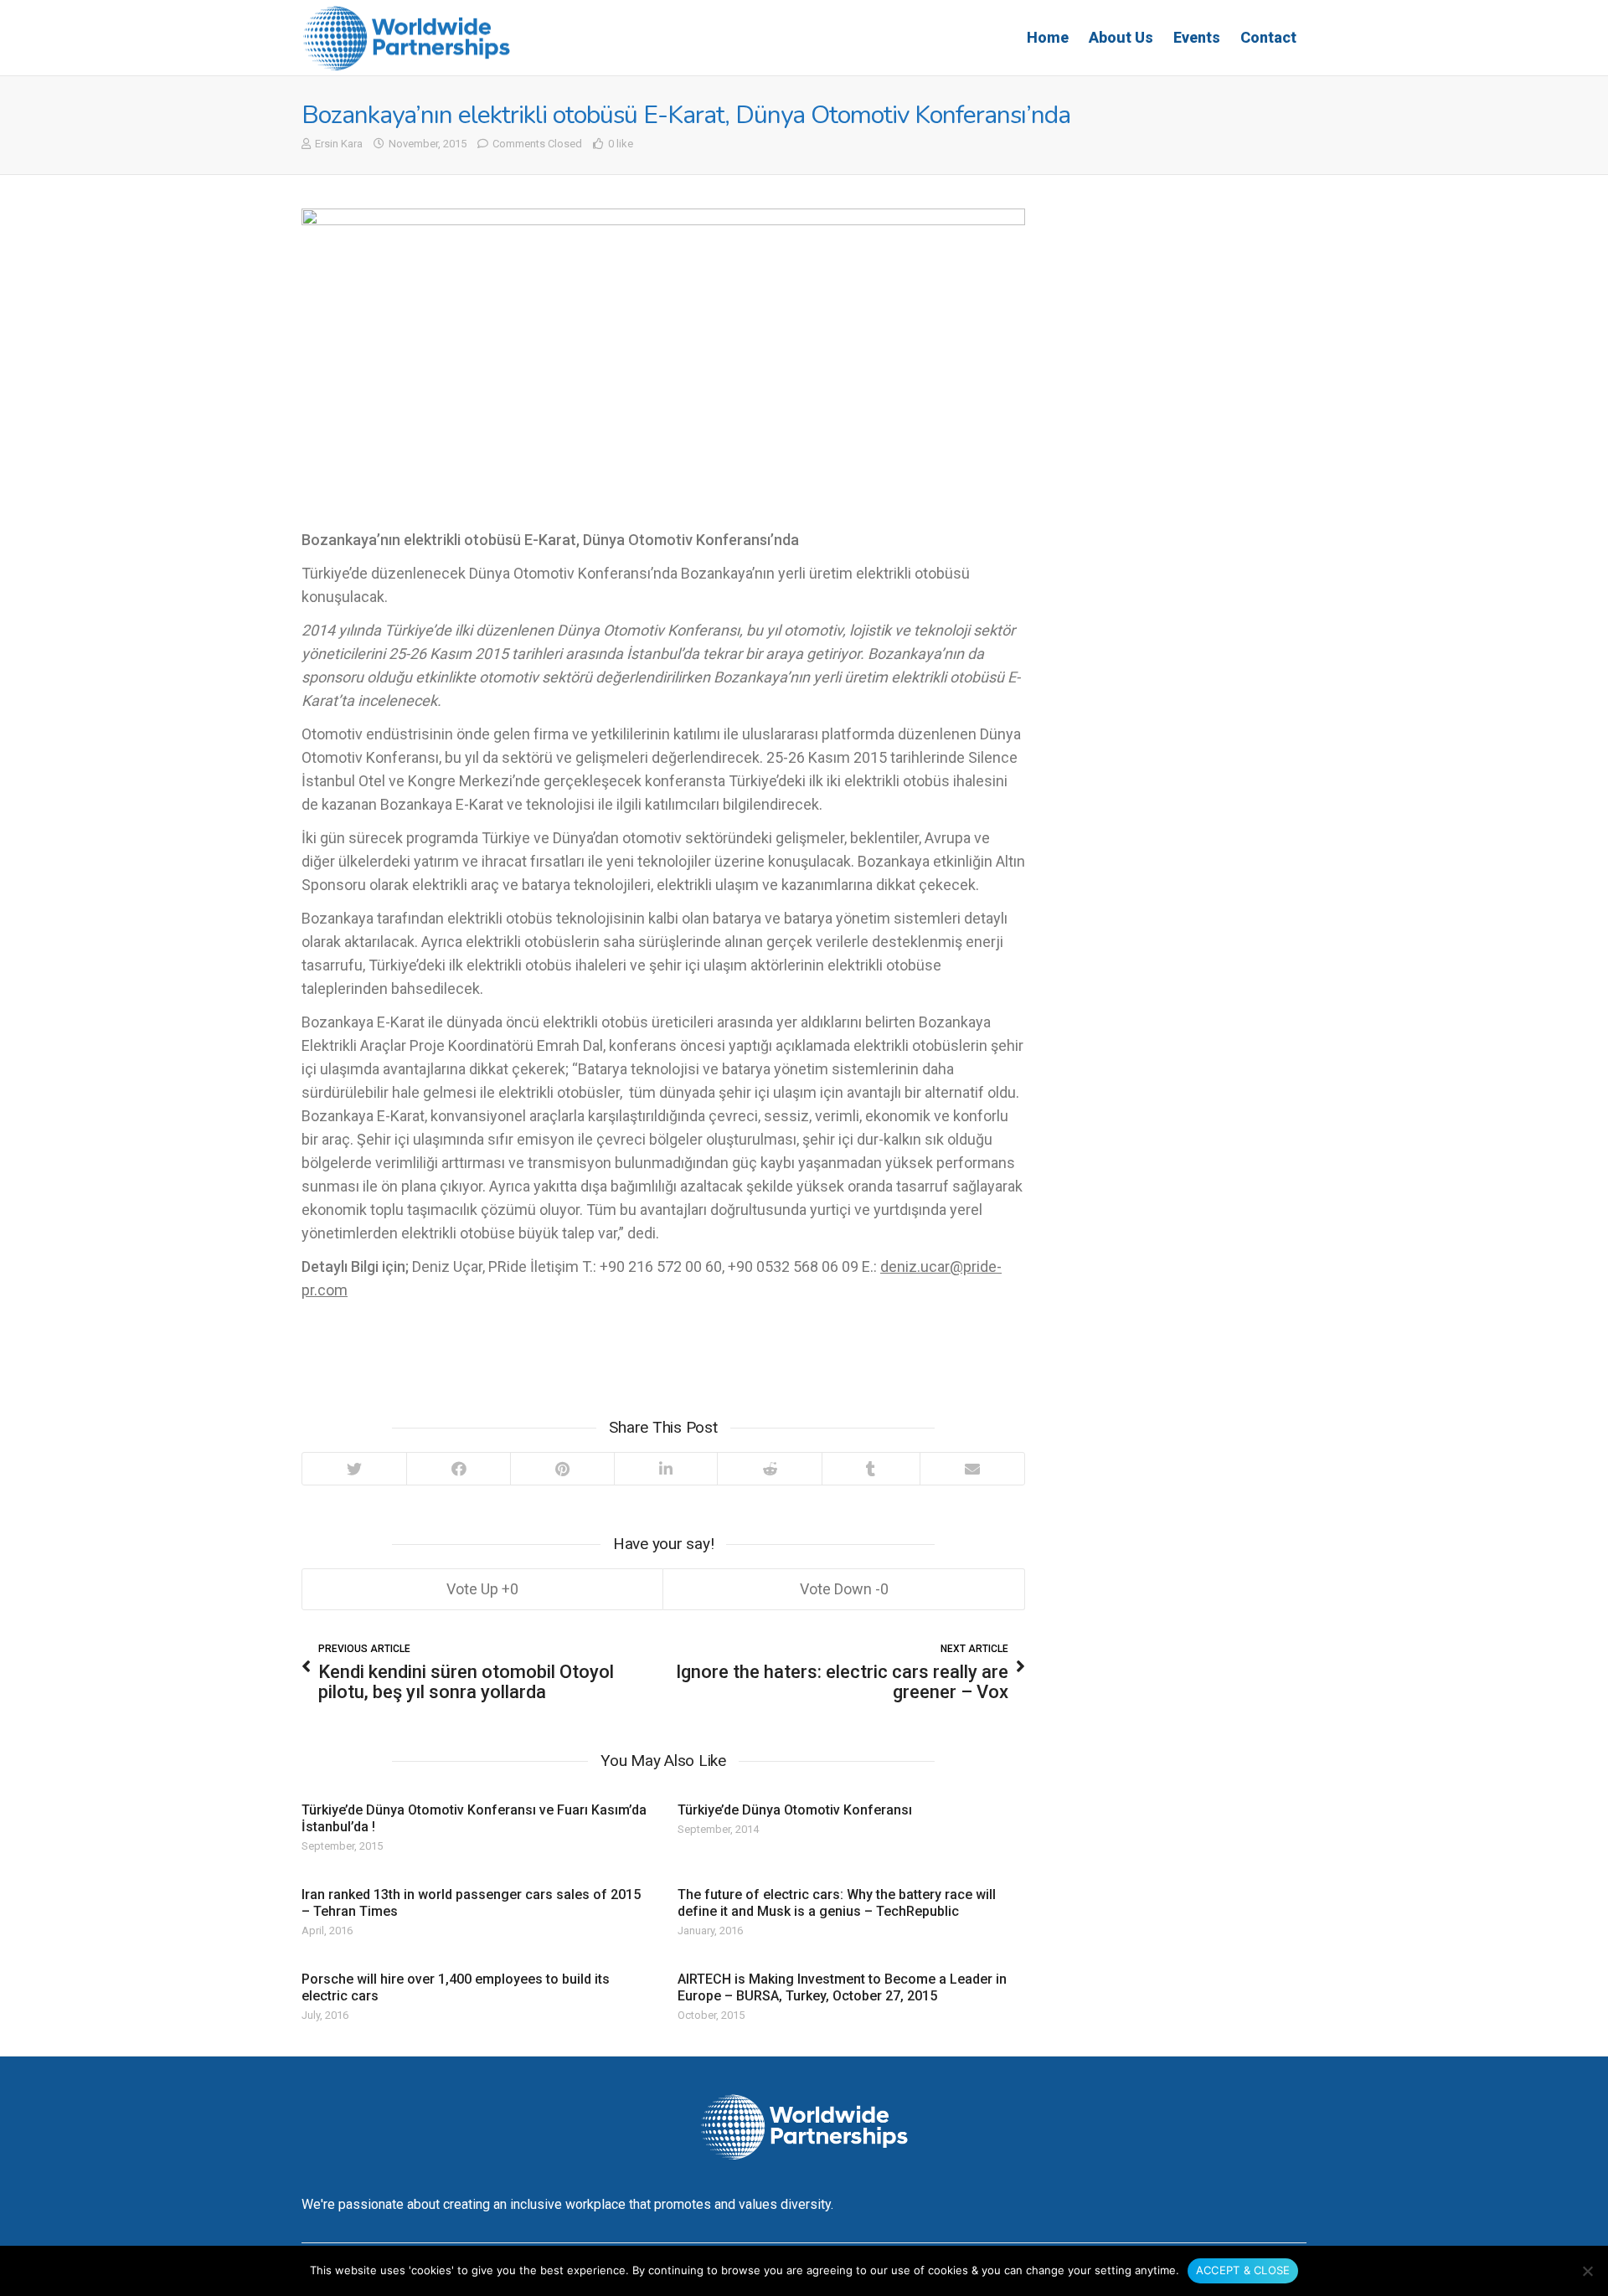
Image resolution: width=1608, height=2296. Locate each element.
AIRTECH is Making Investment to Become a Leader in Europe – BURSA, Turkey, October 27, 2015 (842, 1987)
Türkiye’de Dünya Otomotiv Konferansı (795, 1810)
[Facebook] (459, 1469)
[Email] (972, 1469)
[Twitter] (354, 1469)
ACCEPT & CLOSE (1243, 2270)
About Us (1121, 37)
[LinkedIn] (665, 1469)
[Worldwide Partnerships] (406, 38)
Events (1197, 37)
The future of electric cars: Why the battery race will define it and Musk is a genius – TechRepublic (837, 1903)
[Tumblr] (871, 1469)
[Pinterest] (562, 1469)
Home (1048, 37)
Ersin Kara (339, 144)
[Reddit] (769, 1469)
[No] (1587, 2271)
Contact (1268, 37)
